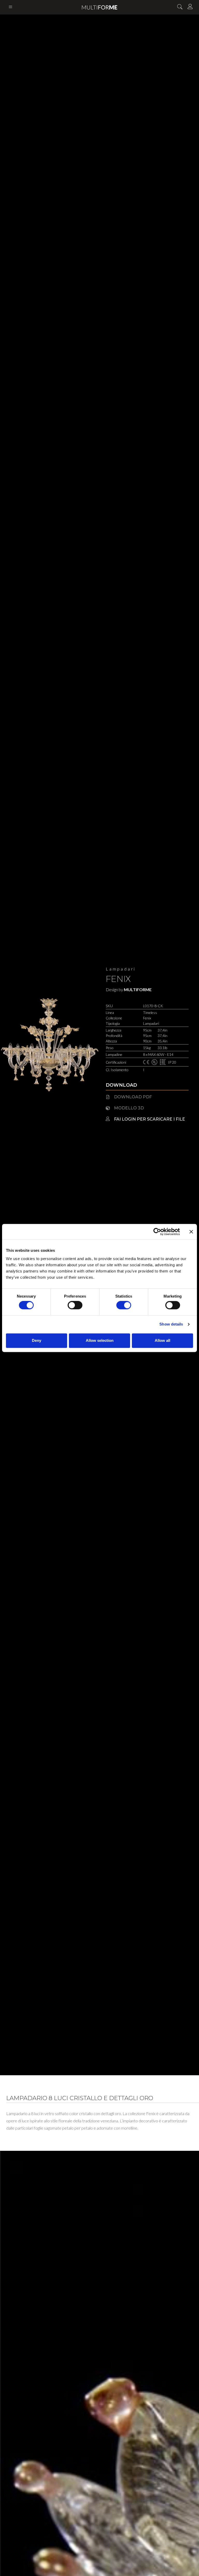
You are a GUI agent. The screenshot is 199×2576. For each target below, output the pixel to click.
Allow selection (100, 1340)
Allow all (162, 1340)
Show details (171, 1324)
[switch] (75, 1305)
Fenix (118, 979)
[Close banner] (191, 1232)
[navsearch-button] (180, 7)
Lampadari (121, 969)
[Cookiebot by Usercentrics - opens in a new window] (157, 1232)
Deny (37, 1340)
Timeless (150, 1013)
